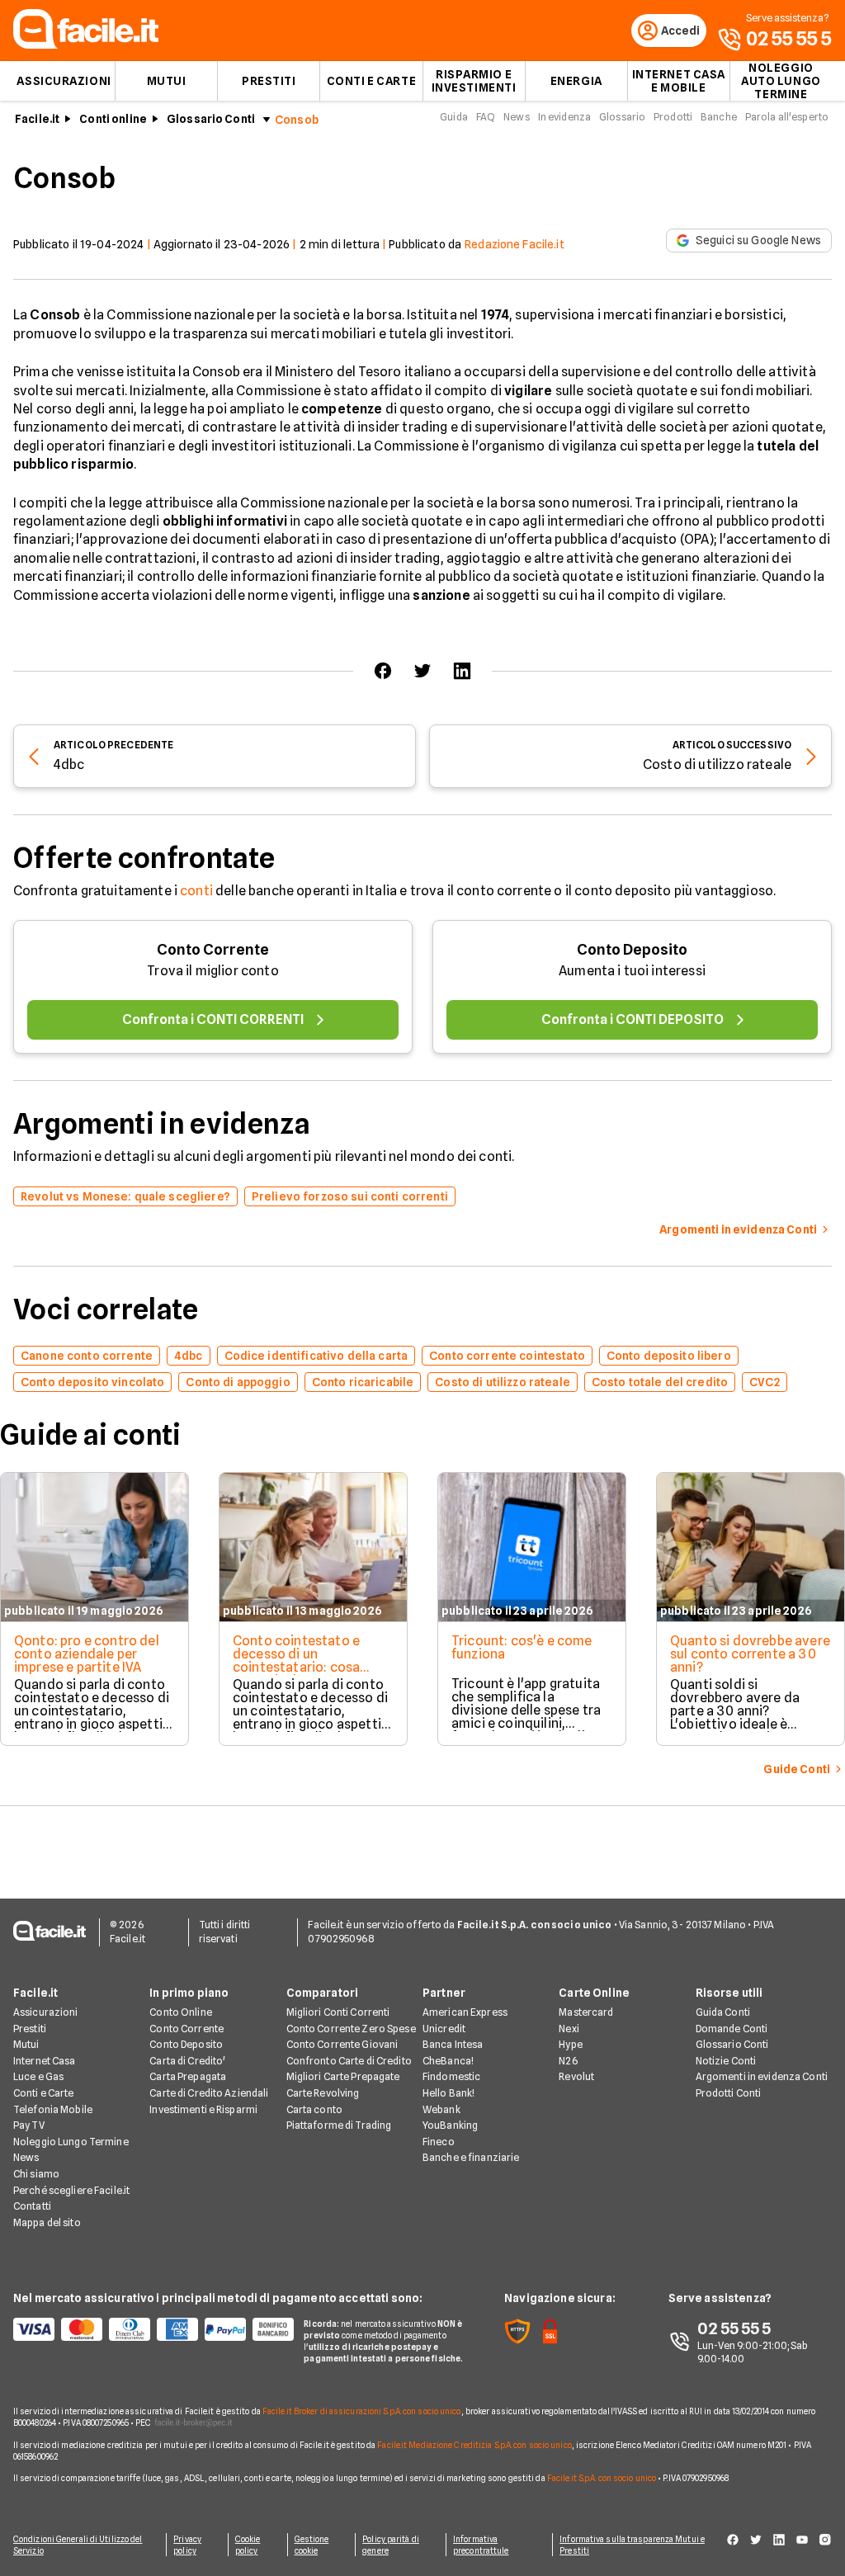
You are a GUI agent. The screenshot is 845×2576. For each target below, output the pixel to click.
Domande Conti (732, 2029)
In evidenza (564, 117)
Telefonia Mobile (53, 2109)
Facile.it (37, 119)
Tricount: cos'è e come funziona (522, 1647)
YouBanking (450, 2125)
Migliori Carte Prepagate (343, 2076)
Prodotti (673, 117)
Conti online (113, 119)
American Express (465, 2012)
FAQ (486, 117)
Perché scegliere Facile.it (71, 2190)
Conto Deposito (632, 949)
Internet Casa (45, 2061)
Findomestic (451, 2076)
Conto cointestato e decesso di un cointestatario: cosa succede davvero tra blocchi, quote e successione (297, 1674)
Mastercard (586, 2012)
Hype (570, 2044)
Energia (576, 81)
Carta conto (314, 2109)
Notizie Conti (726, 2061)
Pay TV (29, 2125)
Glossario (622, 117)
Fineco (439, 2142)
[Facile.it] (86, 44)
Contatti (32, 2206)
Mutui (167, 81)
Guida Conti (723, 2012)
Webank (441, 2109)
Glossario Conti (211, 119)
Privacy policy (187, 2545)
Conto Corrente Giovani (342, 2044)
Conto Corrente (213, 949)
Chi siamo (36, 2174)
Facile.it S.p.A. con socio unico (602, 2478)
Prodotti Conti (729, 2093)
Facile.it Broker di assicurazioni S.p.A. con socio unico (362, 2411)
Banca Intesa (453, 2044)
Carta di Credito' (187, 2061)
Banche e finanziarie (471, 2157)
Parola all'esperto (787, 117)
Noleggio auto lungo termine (781, 81)
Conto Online (180, 2012)
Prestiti (269, 81)
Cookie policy (248, 2545)
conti (196, 891)
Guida (454, 117)
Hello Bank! (448, 2093)
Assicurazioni (64, 81)
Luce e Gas (38, 2076)
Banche (719, 117)
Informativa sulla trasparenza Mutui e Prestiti (632, 2545)
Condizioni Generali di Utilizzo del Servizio (78, 2545)
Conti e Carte (371, 81)
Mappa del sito (47, 2222)
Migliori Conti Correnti (338, 2012)
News (516, 117)
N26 (568, 2061)
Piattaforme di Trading (339, 2125)
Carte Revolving (323, 2093)
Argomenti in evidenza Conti (762, 2076)
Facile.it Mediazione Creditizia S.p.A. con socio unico (474, 2445)
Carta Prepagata (188, 2076)
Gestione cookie (312, 2545)
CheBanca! (448, 2061)
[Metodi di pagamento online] (149, 2329)
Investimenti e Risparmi (203, 2109)
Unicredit (444, 2029)
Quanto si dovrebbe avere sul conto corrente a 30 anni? (750, 1654)
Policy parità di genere (391, 2545)
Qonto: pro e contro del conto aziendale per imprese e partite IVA (87, 1654)
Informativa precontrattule (481, 2545)
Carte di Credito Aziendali (209, 2093)
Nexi (569, 2029)
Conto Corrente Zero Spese (351, 2029)
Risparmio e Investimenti (474, 81)
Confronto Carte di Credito (349, 2061)
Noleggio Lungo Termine (71, 2142)
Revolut (576, 2076)
